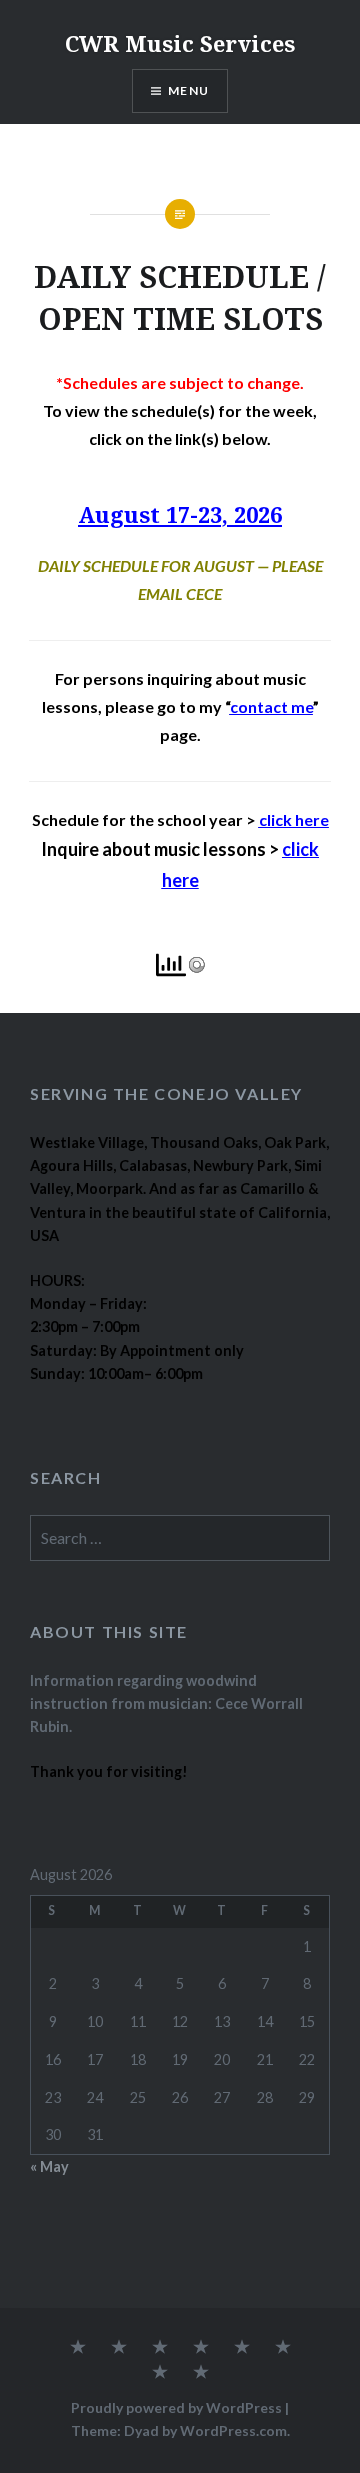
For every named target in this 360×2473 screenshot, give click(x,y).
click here (294, 819)
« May (49, 2166)
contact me (271, 706)
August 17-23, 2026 (180, 514)
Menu (188, 90)
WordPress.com (233, 2430)
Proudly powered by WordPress (176, 2407)
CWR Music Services (180, 43)
